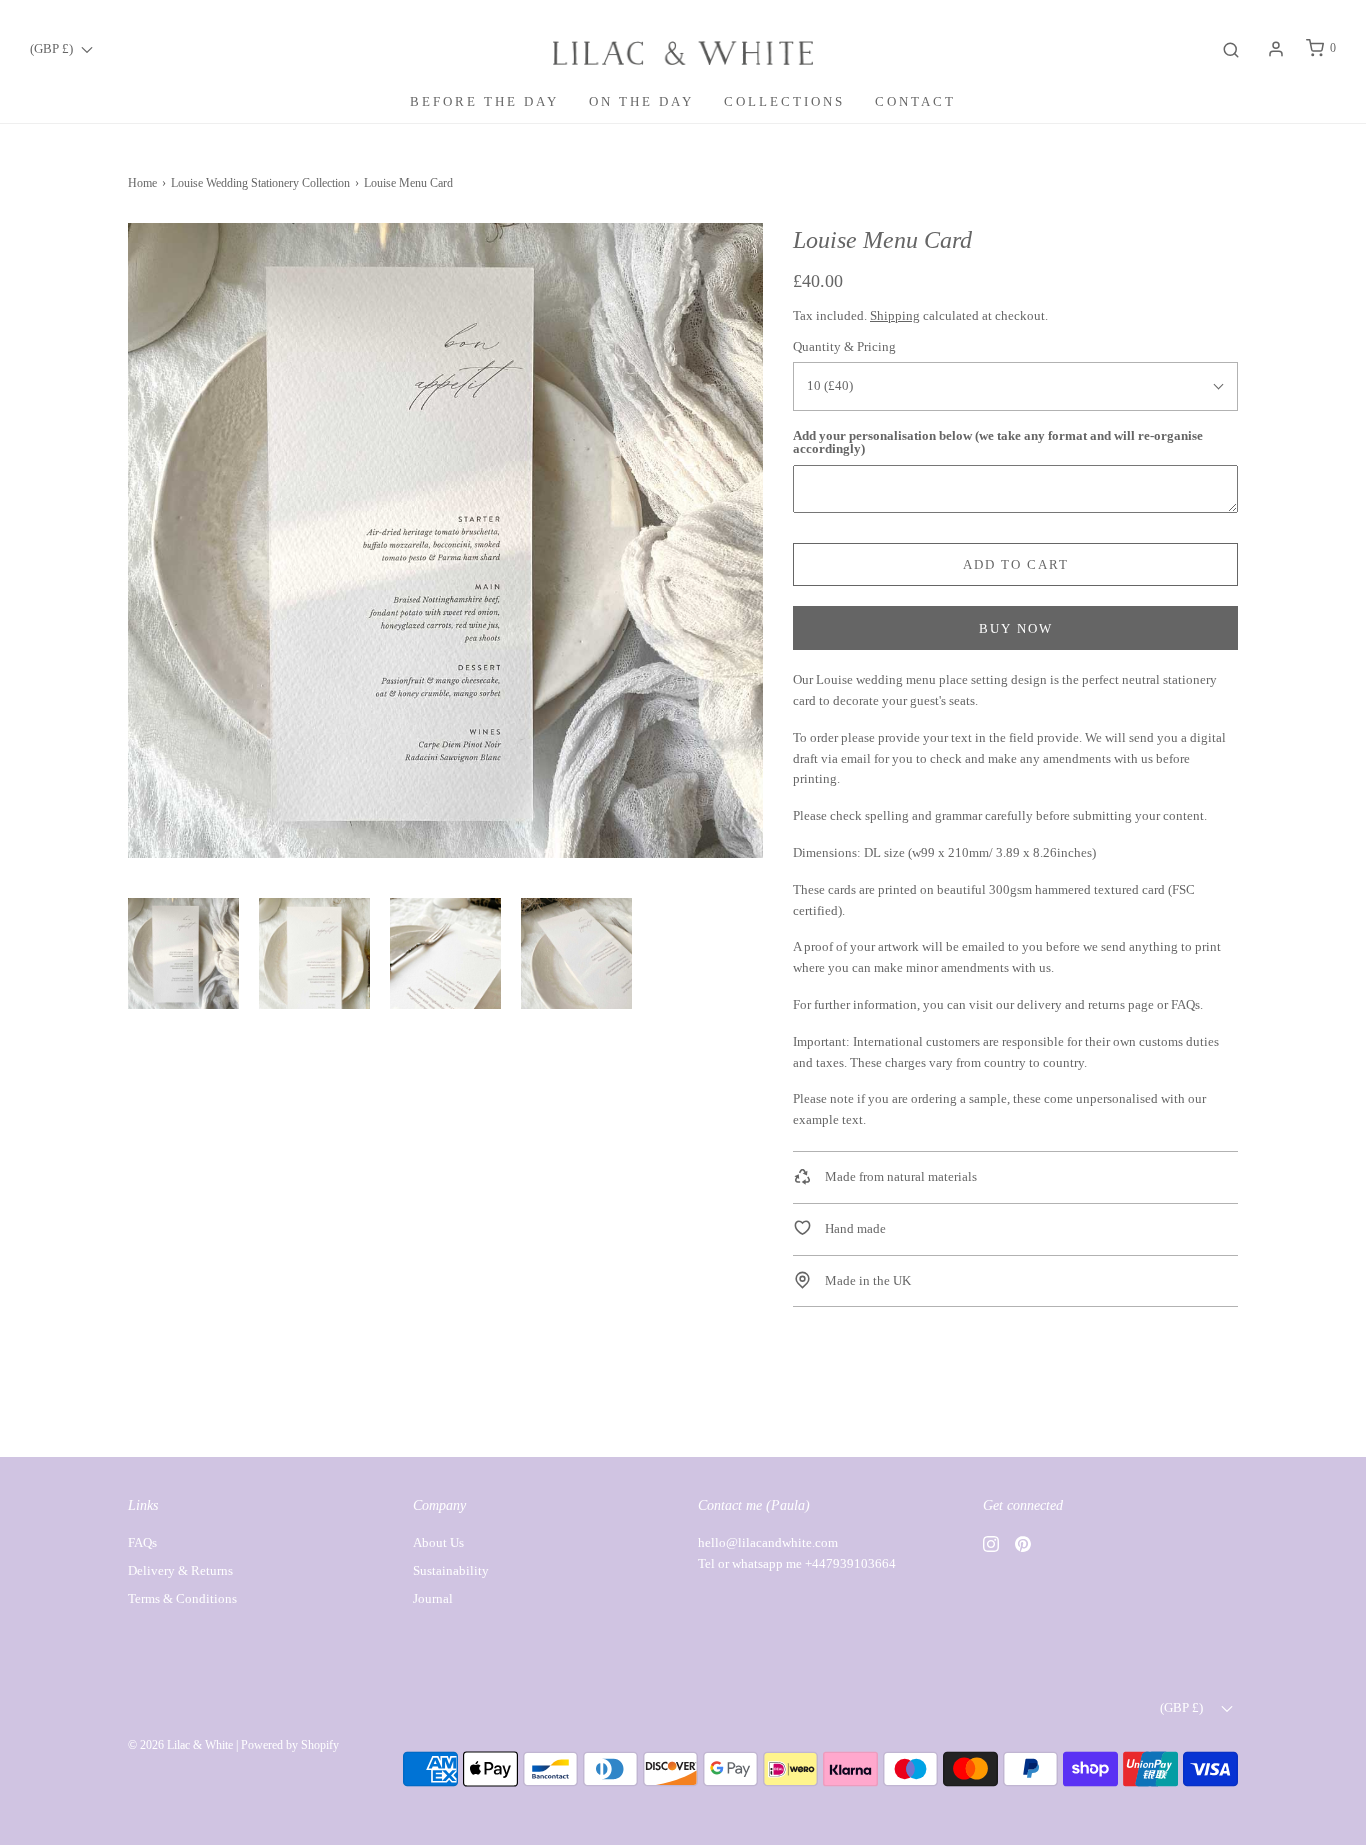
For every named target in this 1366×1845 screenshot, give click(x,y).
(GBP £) (53, 48)
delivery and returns (1071, 1004)
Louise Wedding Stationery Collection (260, 183)
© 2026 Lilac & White (180, 1745)
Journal (433, 1598)
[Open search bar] (1231, 48)
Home (142, 183)
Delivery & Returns (180, 1570)
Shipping (895, 315)
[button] (183, 953)
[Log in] (1276, 49)
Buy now (1016, 628)
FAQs (1185, 1004)
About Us (438, 1542)
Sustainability (451, 1570)
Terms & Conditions (182, 1598)
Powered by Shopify (290, 1745)
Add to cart (1016, 564)
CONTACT (915, 101)
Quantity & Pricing (844, 346)
